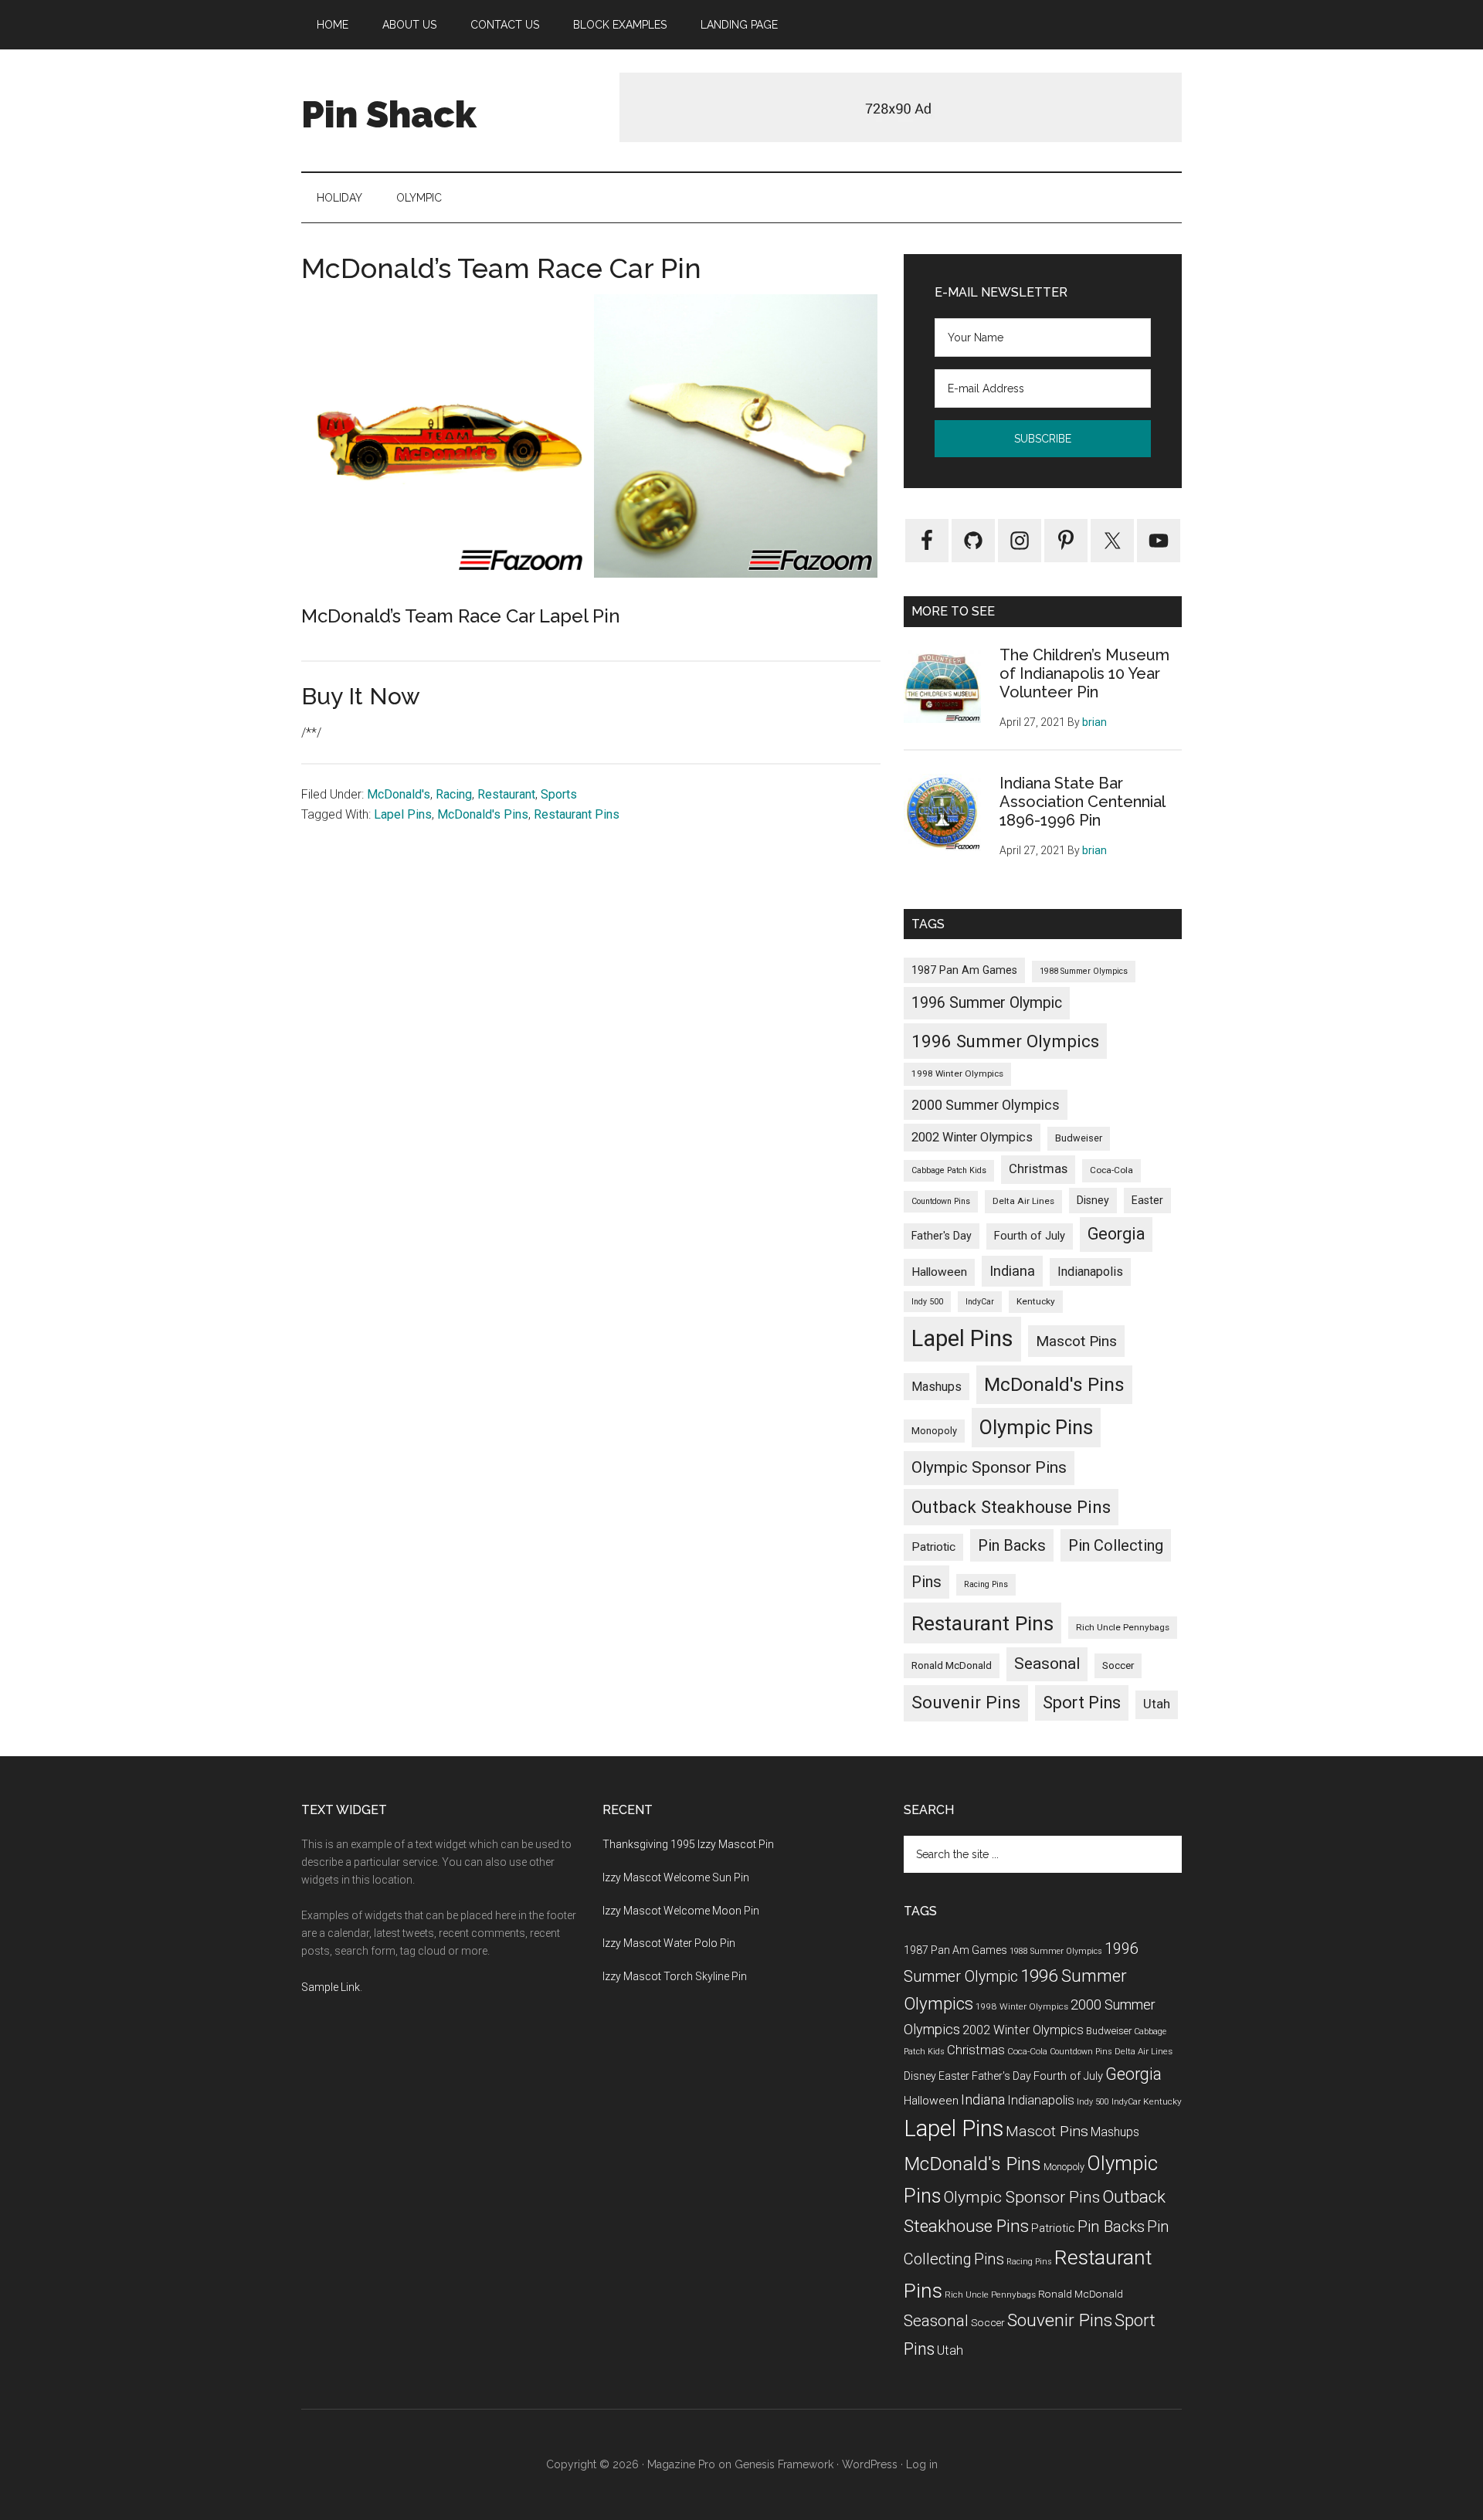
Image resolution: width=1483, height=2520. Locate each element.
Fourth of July (1030, 1236)
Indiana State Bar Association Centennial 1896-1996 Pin (1082, 802)
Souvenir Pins (966, 1703)
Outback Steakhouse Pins (1011, 1507)
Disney (1093, 1200)
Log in (922, 2464)
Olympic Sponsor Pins (989, 1467)
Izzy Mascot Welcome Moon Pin (681, 1911)
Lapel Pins (403, 814)
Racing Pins (986, 1584)
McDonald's (399, 794)
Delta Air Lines (1023, 1201)
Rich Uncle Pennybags (1123, 1627)
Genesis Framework (784, 2464)
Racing (454, 794)
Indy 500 (927, 1302)
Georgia (1116, 1234)
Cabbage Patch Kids (949, 1170)
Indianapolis (1090, 1272)
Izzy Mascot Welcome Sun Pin (676, 1877)
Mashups (937, 1387)
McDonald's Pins (483, 814)
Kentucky (1036, 1301)
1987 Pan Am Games (964, 970)
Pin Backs (1012, 1545)
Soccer (1118, 1665)
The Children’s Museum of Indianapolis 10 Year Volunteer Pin (1084, 673)
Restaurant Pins (577, 814)
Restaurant (506, 794)
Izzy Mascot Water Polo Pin (669, 1943)
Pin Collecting (1116, 1545)
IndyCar (980, 1302)
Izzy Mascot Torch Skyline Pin (675, 1976)
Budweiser (1079, 1138)
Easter (1147, 1200)
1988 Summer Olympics (1084, 971)
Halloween (939, 1272)
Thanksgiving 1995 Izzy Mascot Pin (688, 1844)
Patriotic (933, 1547)
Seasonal (1047, 1664)
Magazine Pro (681, 2464)
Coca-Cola (1111, 1170)
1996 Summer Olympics (1005, 1041)
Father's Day (942, 1236)
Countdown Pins (941, 1201)
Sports (559, 794)
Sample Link (331, 1987)
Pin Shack (389, 114)
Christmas (1038, 1169)
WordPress (870, 2464)
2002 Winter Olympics (972, 1137)
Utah (1157, 1704)
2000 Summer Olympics (986, 1105)
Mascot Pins (1076, 1341)
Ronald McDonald (952, 1665)
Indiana (1012, 1271)
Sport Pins (1082, 1703)
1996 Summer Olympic (987, 1003)
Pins (926, 1582)
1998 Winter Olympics (957, 1073)
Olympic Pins (1036, 1427)
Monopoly (934, 1431)
